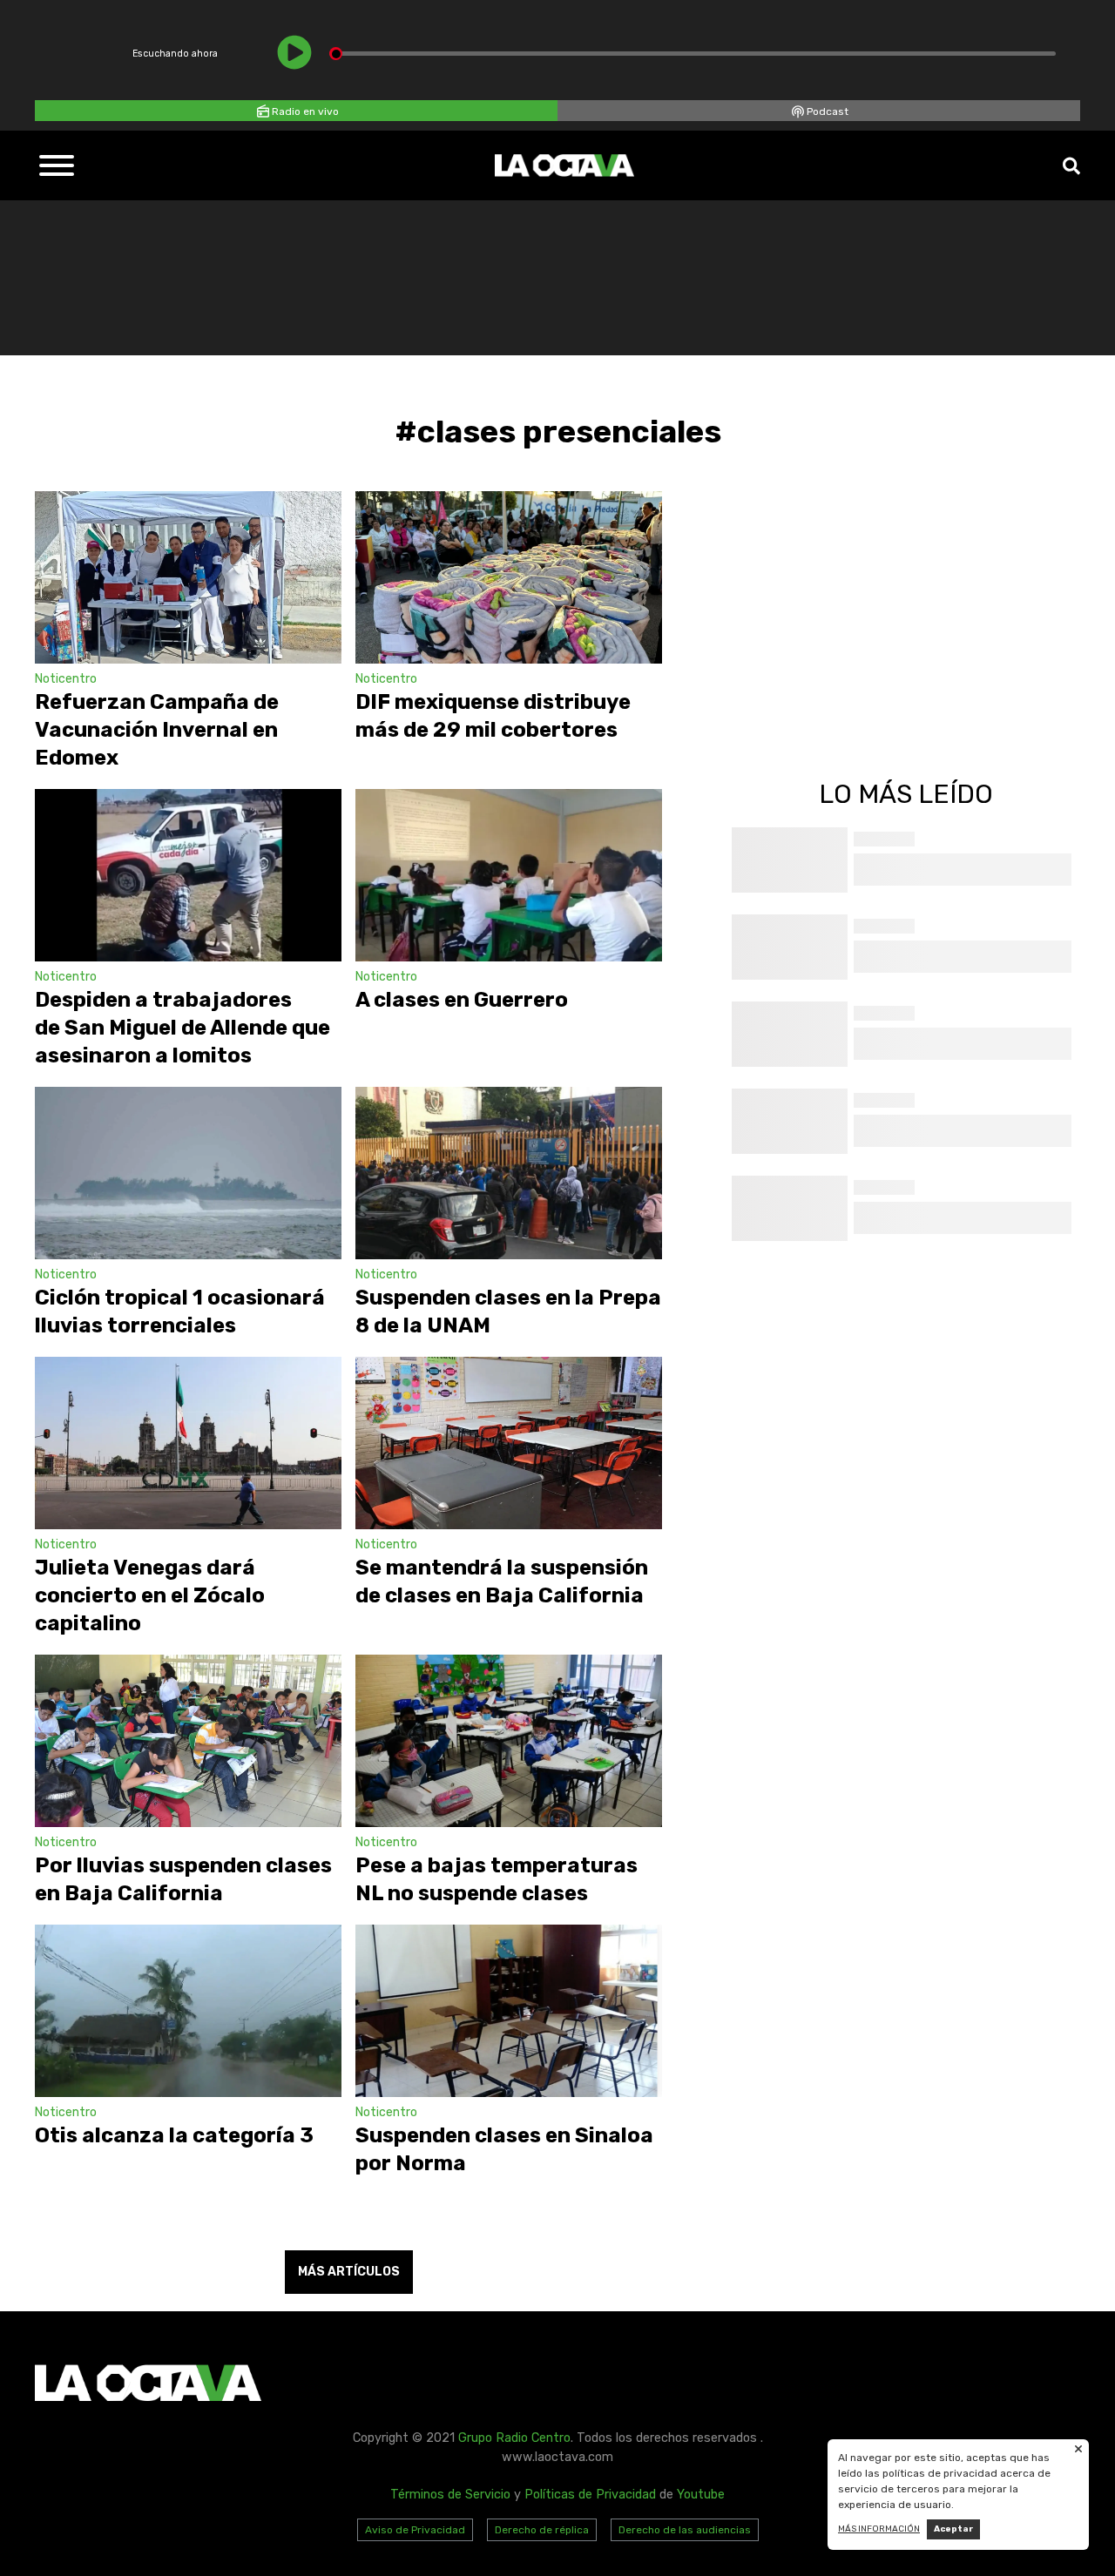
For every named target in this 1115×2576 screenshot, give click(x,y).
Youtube (701, 2495)
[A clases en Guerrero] (509, 875)
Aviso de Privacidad (415, 2530)
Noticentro (66, 679)
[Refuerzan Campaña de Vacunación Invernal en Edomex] (188, 577)
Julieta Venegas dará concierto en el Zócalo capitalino (150, 1595)
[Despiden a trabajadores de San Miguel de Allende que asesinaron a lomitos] (188, 875)
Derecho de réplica (542, 2530)
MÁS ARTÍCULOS (349, 2272)
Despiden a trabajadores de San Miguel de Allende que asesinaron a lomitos (182, 1028)
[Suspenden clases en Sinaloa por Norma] (509, 2011)
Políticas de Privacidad (590, 2495)
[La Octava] (564, 165)
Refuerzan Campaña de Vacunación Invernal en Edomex (157, 730)
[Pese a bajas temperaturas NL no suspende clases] (509, 1741)
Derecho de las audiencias (685, 2530)
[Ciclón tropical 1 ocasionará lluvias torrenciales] (188, 1173)
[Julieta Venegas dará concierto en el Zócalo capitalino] (188, 1443)
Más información (879, 2529)
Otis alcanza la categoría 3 (174, 2135)
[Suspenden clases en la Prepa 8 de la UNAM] (509, 1173)
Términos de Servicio (450, 2495)
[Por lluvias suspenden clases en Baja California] (188, 1741)
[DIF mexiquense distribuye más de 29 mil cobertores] (509, 577)
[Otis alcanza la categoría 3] (188, 2011)
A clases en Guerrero (462, 1000)
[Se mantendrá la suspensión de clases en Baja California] (509, 1443)
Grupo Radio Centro (514, 2438)
